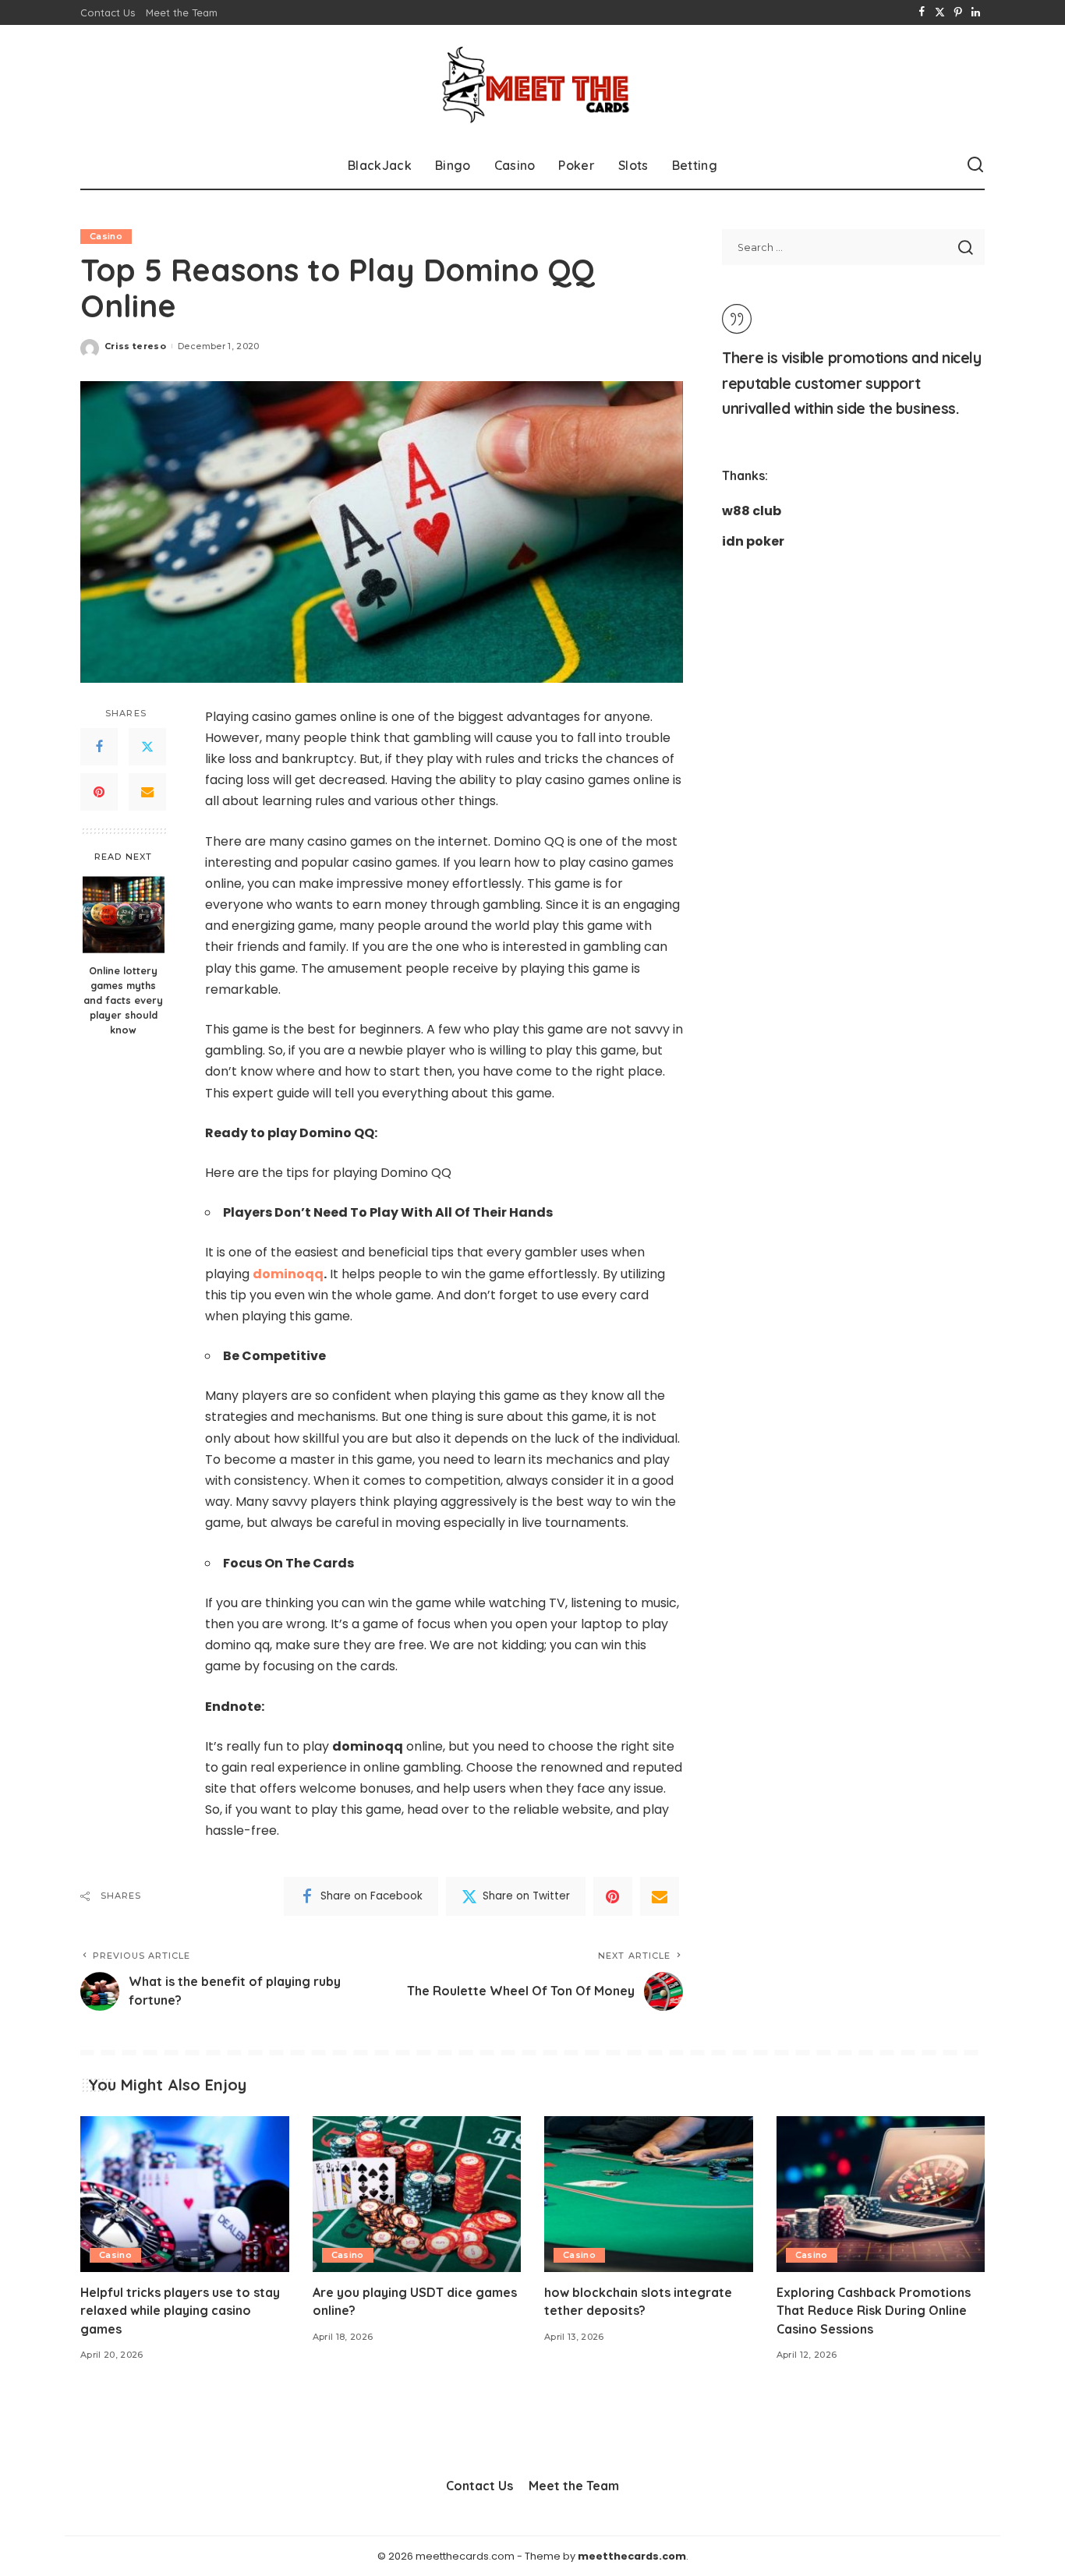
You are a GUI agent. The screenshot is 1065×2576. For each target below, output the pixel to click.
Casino (106, 236)
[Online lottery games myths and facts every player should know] (124, 915)
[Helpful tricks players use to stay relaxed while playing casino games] (185, 2194)
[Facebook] (922, 12)
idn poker (753, 541)
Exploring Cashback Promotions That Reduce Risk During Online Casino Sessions (874, 2310)
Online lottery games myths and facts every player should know (123, 1000)
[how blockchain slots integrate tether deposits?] (649, 2194)
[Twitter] (940, 12)
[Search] (975, 165)
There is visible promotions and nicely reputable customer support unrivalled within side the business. (851, 383)
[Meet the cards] (532, 83)
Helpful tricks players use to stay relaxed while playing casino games (180, 2310)
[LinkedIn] (976, 12)
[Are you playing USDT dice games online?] (417, 2194)
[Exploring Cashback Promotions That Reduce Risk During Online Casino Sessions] (881, 2194)
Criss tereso (135, 346)
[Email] (147, 792)
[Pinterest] (958, 12)
